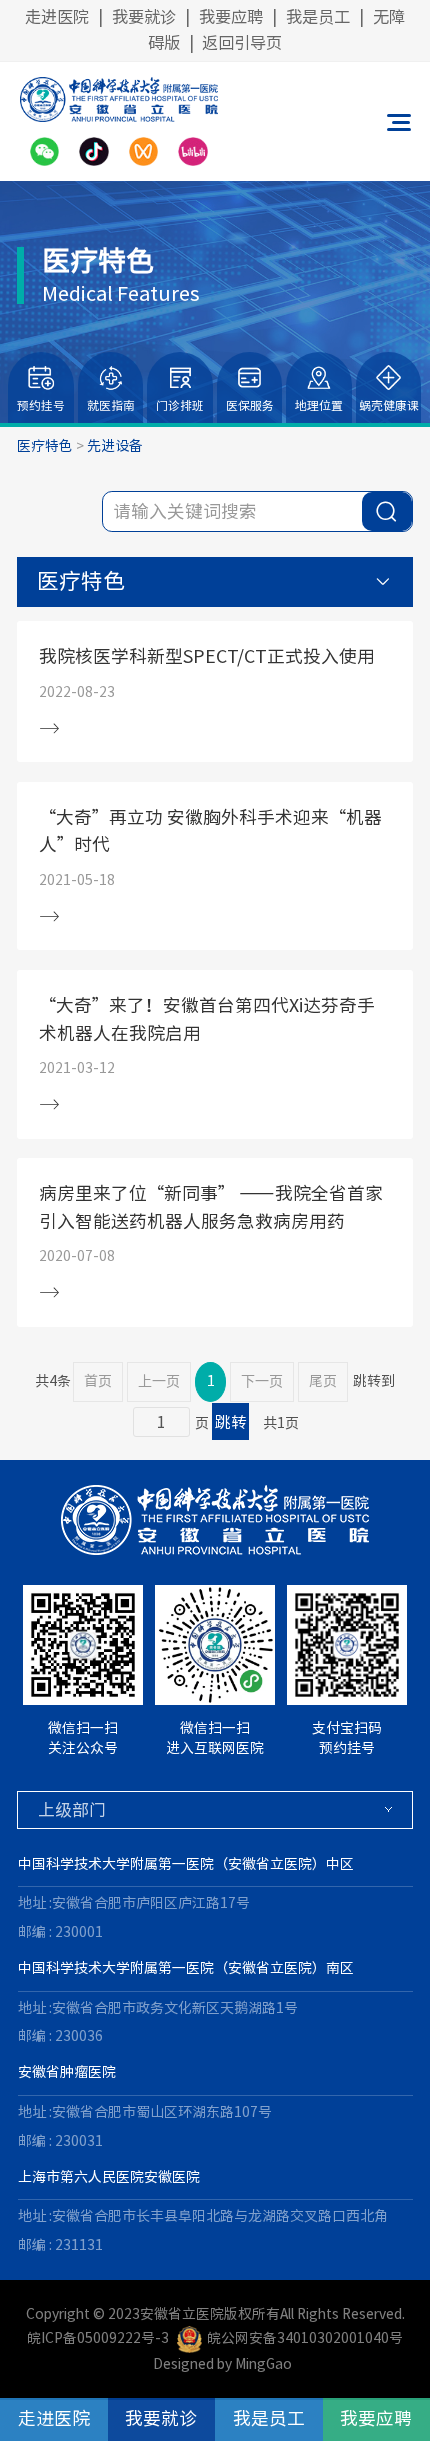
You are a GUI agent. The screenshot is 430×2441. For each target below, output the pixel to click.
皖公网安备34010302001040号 (305, 2338)
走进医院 (57, 17)
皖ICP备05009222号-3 (98, 2338)
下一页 (262, 1381)
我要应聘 (231, 17)
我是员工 (318, 17)
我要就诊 (144, 17)
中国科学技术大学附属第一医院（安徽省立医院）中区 (186, 1864)
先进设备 (115, 446)
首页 (98, 1381)
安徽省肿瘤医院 (67, 2072)
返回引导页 (242, 43)
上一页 (159, 1381)
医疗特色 (45, 446)
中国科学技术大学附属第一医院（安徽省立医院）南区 (186, 1968)
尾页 (323, 1381)
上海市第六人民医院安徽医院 (109, 2177)
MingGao (263, 2364)
